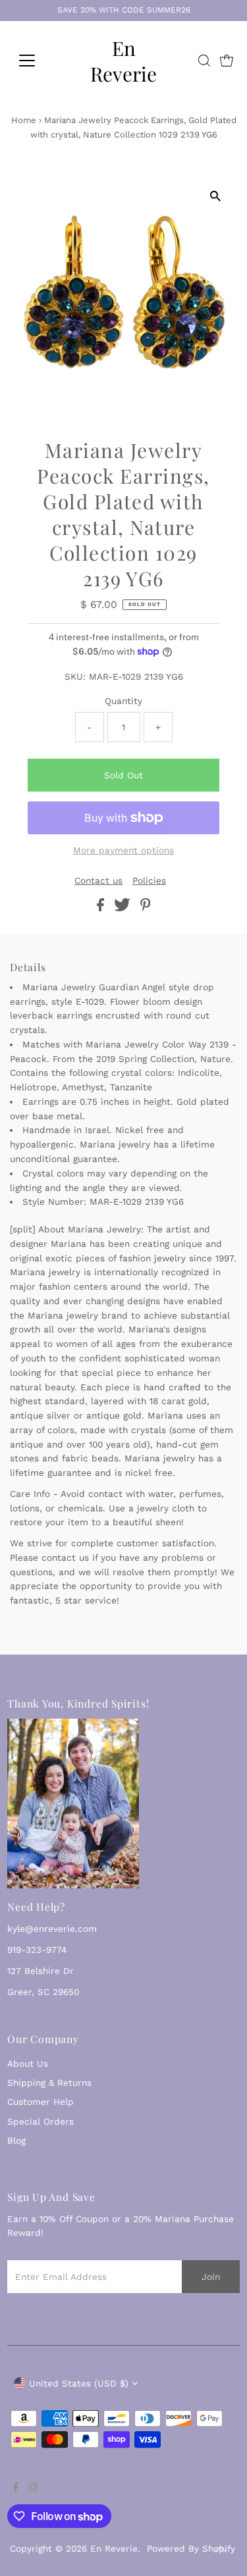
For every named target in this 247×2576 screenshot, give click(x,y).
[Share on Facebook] (102, 908)
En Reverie (123, 61)
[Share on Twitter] (124, 908)
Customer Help (41, 2102)
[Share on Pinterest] (146, 908)
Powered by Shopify (191, 2548)
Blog (16, 2140)
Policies (149, 881)
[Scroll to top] (221, 2550)
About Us (28, 2063)
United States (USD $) (79, 2383)
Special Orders (41, 2121)
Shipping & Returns (49, 2083)
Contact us (98, 881)
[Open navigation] (37, 61)
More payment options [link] (123, 850)
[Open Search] (204, 61)
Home (24, 120)
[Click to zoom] (216, 196)
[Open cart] (227, 61)
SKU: (75, 676)
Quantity (123, 701)
